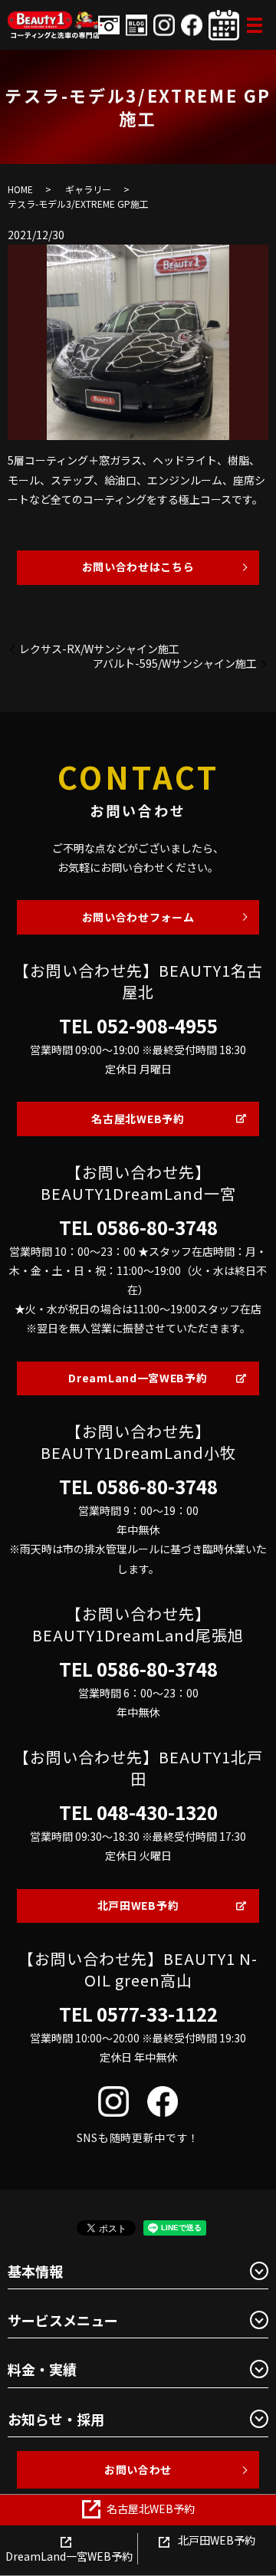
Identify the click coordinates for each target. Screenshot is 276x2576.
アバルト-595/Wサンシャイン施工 (175, 664)
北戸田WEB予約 (138, 1905)
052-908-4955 (157, 1026)
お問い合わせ (138, 2469)
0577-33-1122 (157, 2014)
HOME (20, 189)
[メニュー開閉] (255, 25)
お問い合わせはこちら (138, 567)
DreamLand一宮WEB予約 (138, 1378)
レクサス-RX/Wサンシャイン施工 (99, 649)
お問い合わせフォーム (138, 917)
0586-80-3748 (157, 1227)
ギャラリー (88, 189)
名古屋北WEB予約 (138, 1119)
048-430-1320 (157, 1812)
